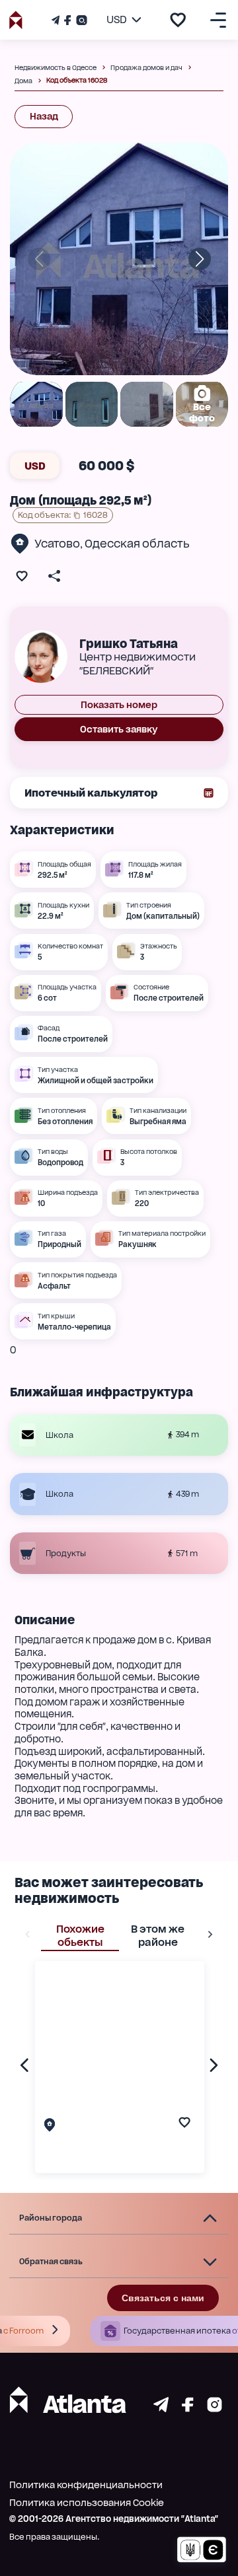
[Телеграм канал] (57, 20)
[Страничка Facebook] (67, 20)
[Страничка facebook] (188, 2409)
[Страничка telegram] (161, 2409)
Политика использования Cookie (87, 2503)
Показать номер (119, 705)
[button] (119, 2219)
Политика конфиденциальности (86, 2485)
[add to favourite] (178, 20)
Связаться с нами (163, 2298)
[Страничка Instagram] (80, 20)
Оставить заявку (119, 729)
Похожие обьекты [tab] (80, 1936)
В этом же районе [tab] (158, 1936)
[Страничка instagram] (215, 2409)
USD (35, 466)
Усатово (57, 544)
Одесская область (137, 544)
